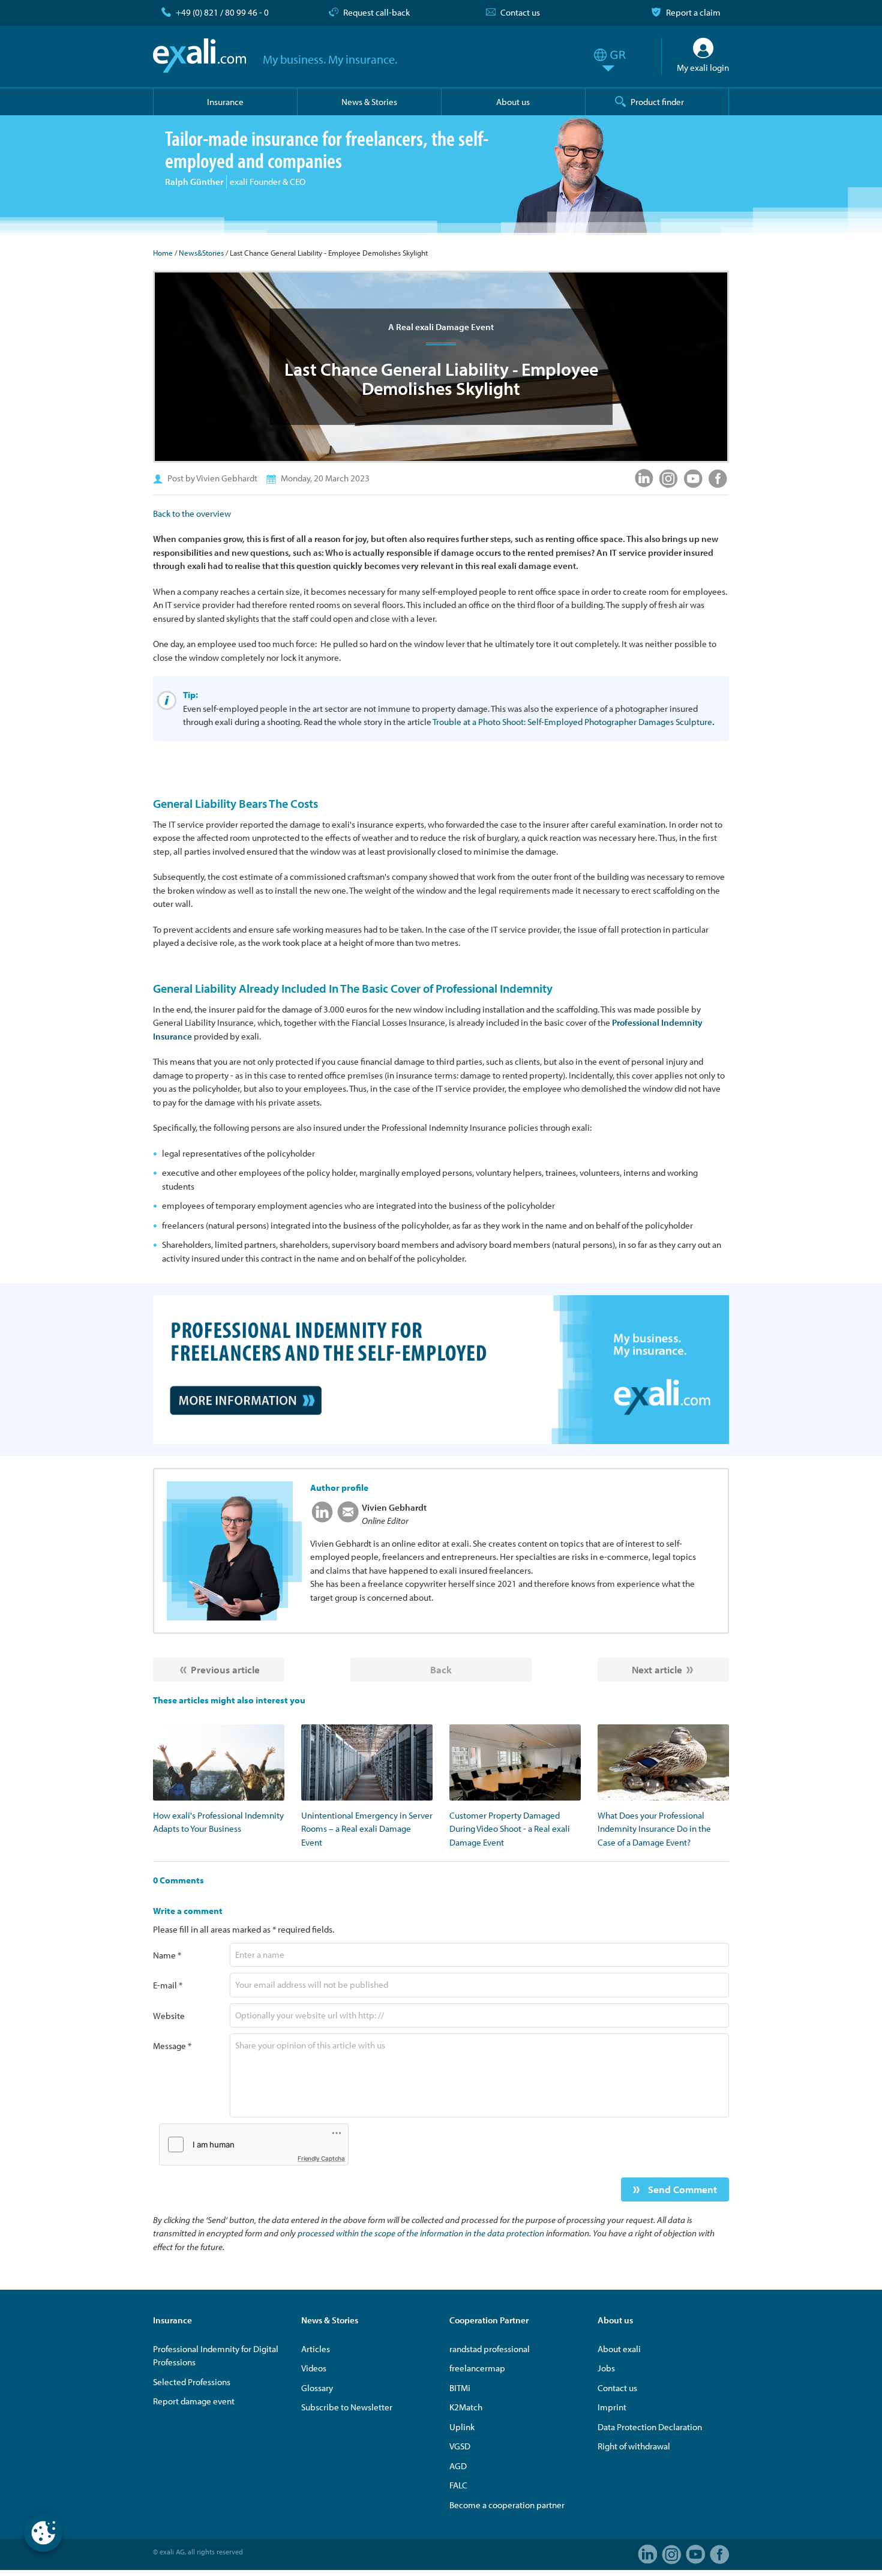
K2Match (466, 2407)
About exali (619, 2349)
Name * (167, 1955)
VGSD (460, 2446)
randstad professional (490, 2349)
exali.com (199, 56)
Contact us (520, 12)
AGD (458, 2466)
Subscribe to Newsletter (347, 2407)
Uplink (462, 2427)
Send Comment (681, 2189)
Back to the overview (192, 513)
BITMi (460, 2388)
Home (163, 253)
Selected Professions (192, 2382)
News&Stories (201, 253)
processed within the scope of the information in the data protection (421, 2233)
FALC (458, 2485)
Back (441, 1669)
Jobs (606, 2368)
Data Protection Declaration (650, 2427)
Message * (172, 2046)
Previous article (225, 1669)
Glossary (317, 2388)
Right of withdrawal (634, 2446)
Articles (316, 2349)
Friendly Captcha (321, 2158)
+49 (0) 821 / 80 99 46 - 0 (222, 12)
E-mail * (168, 1985)
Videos (314, 2368)
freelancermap (477, 2368)
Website (169, 2016)
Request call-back (376, 12)
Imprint (612, 2407)
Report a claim (693, 12)
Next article (657, 1669)
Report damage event (194, 2401)
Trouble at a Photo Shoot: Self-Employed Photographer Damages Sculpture (572, 722)
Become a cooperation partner (507, 2505)
